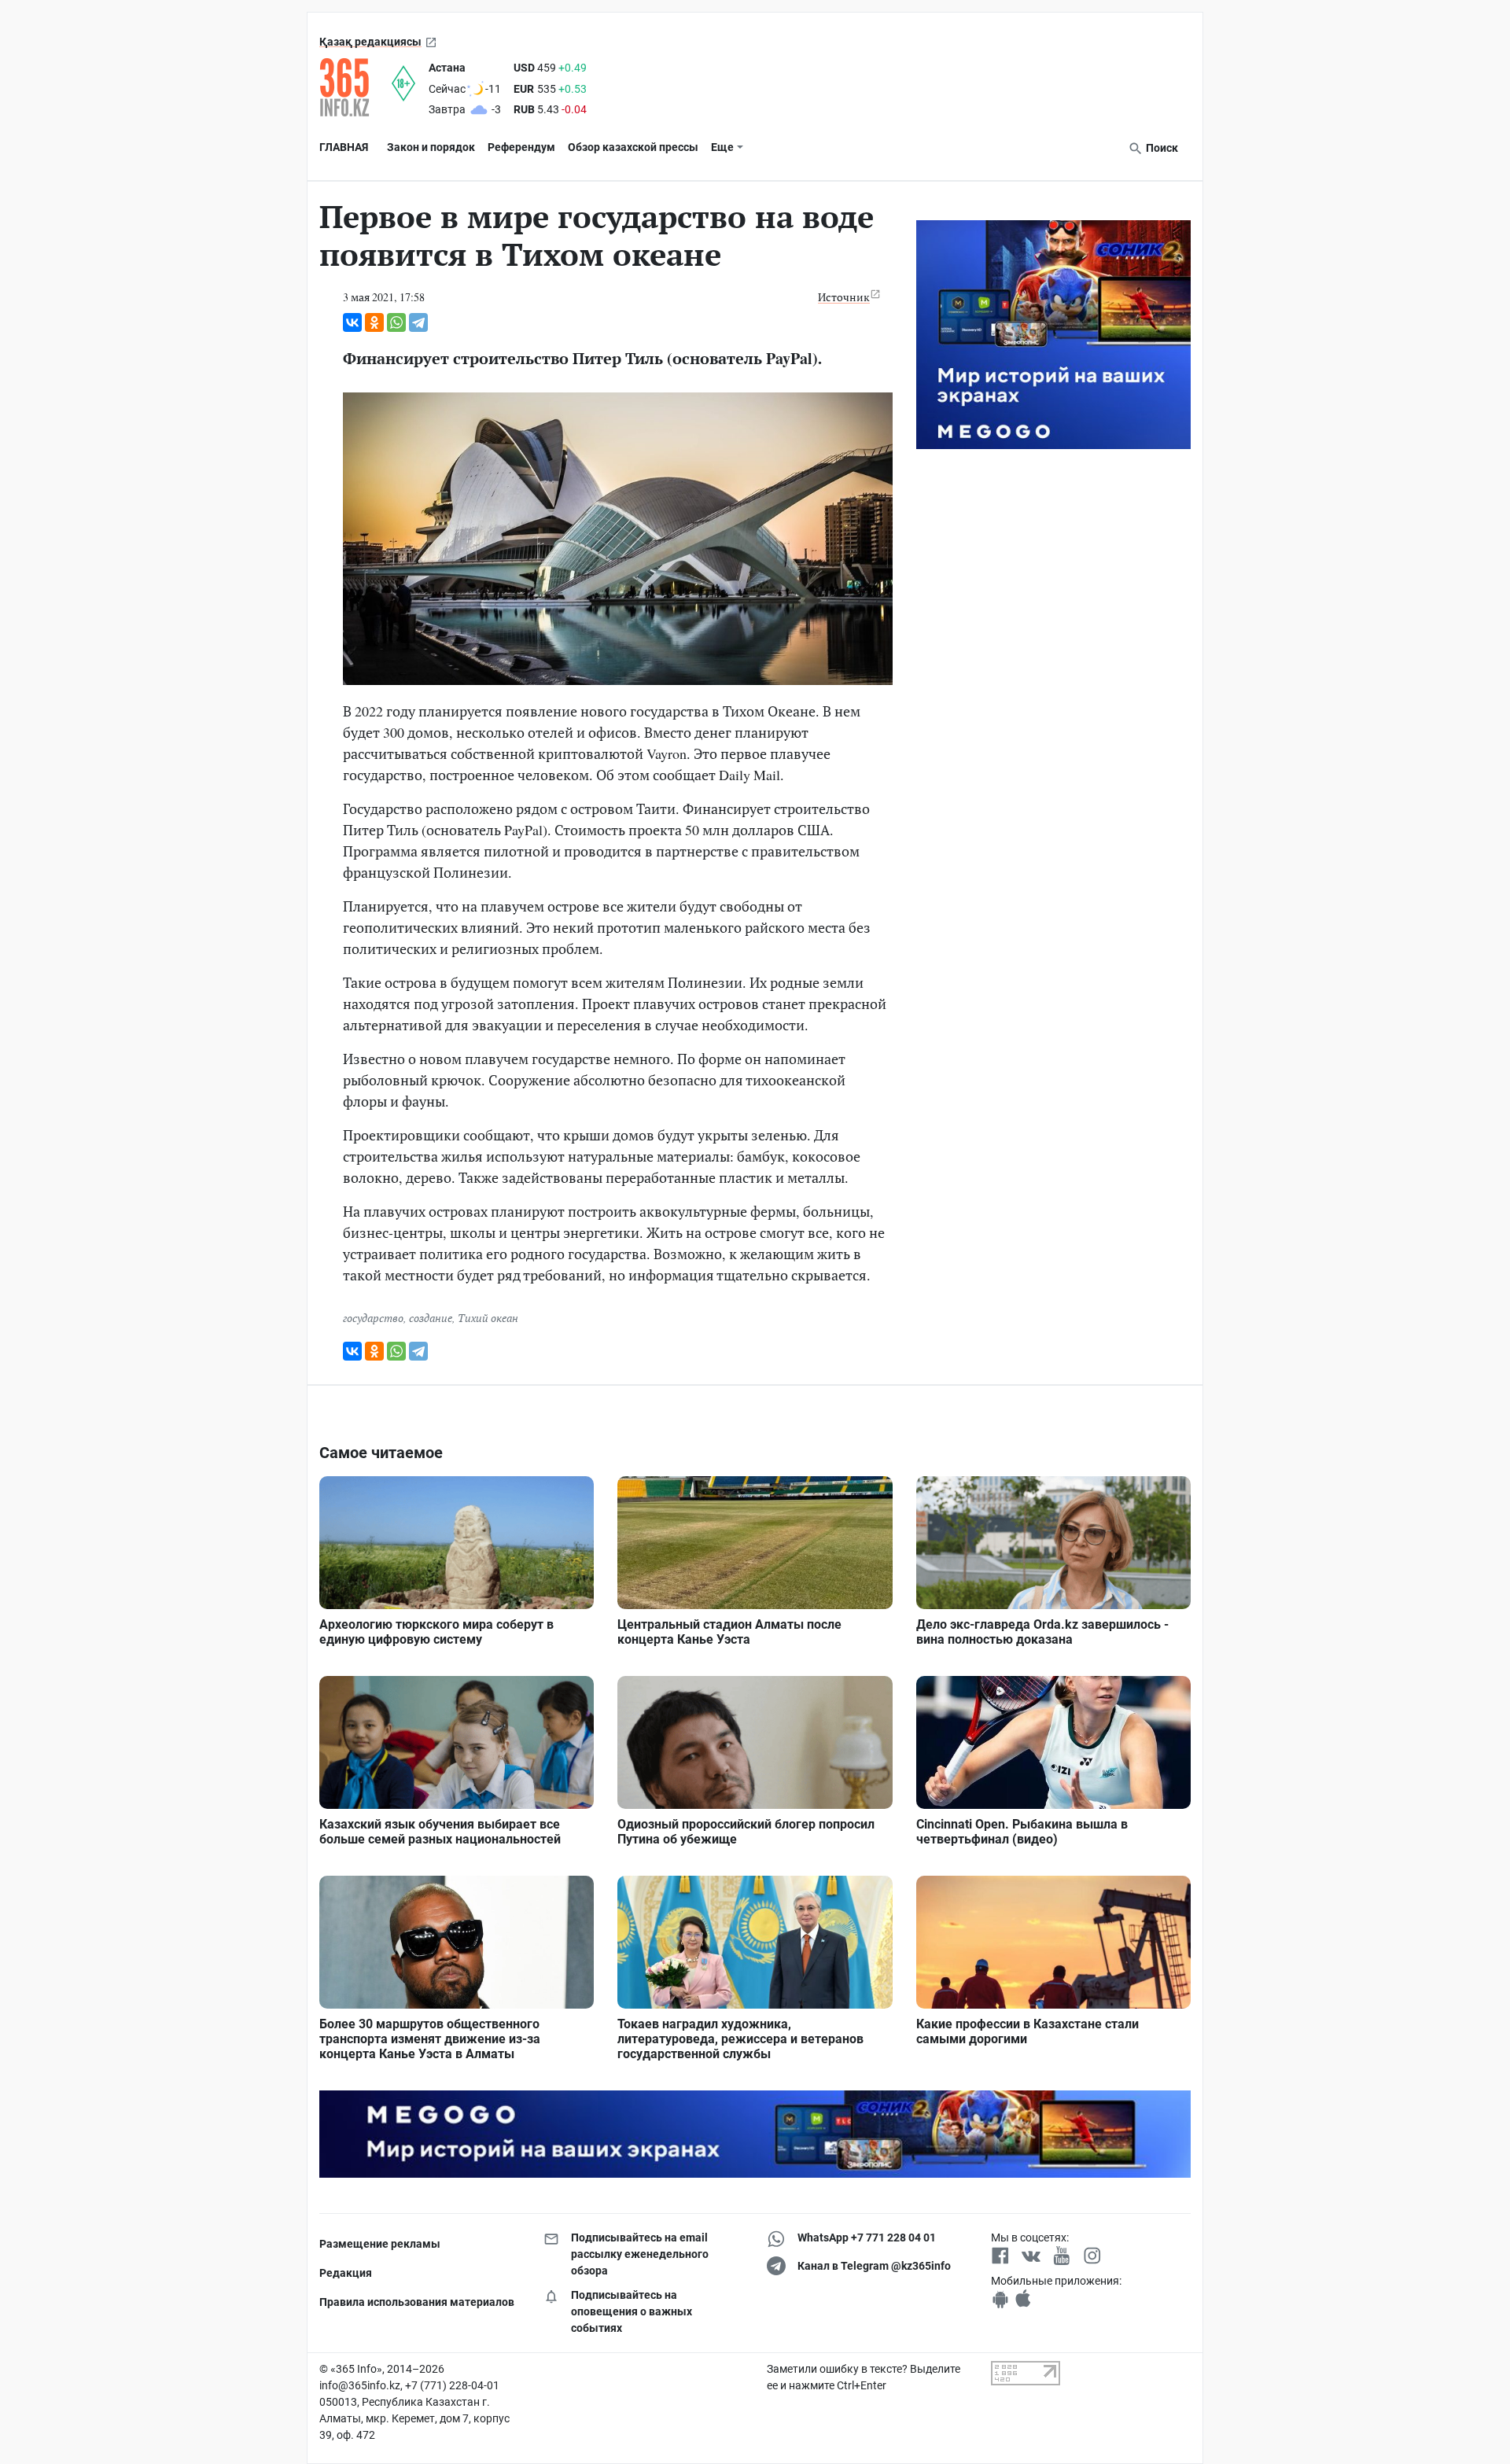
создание (431, 1318)
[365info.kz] (355, 87)
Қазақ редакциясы (370, 42)
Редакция (346, 2273)
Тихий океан (488, 1318)
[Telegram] (418, 322)
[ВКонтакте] (352, 322)
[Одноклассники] (374, 322)
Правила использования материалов (417, 2302)
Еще (722, 147)
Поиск (1161, 148)
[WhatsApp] (396, 322)
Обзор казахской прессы (633, 147)
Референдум (521, 147)
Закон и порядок (431, 147)
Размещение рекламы (380, 2244)
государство (373, 1318)
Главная (344, 147)
